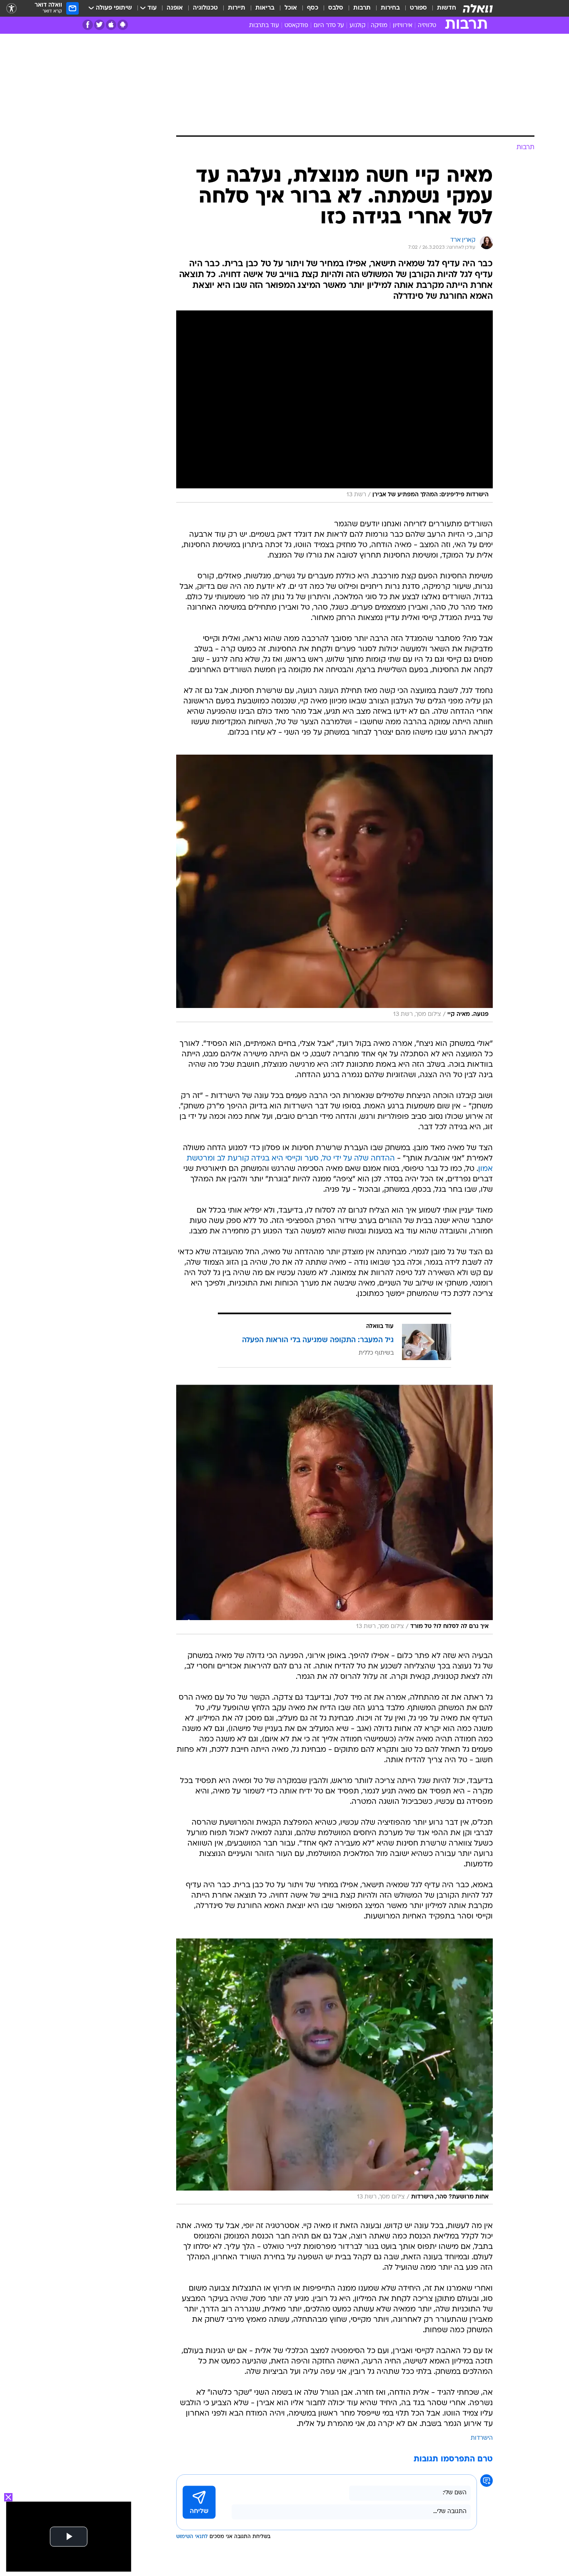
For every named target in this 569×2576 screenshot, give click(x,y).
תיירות (237, 8)
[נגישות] (11, 9)
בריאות (265, 8)
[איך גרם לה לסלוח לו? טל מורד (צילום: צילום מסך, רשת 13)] (334, 1509)
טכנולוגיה (205, 8)
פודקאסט (296, 26)
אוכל (291, 8)
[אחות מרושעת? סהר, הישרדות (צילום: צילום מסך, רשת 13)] (334, 2072)
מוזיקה (379, 26)
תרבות (362, 8)
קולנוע (357, 26)
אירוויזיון (403, 26)
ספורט (418, 8)
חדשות (447, 8)
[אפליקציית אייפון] (111, 25)
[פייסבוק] (88, 25)
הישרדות (482, 2438)
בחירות (390, 8)
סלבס (336, 8)
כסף (313, 8)
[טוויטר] (99, 25)
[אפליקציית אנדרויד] (123, 25)
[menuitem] (442, 8)
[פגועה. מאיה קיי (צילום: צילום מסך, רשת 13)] (334, 888)
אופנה (175, 8)
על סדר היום (329, 26)
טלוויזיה (427, 26)
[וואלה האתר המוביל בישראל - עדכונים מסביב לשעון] (478, 8)
